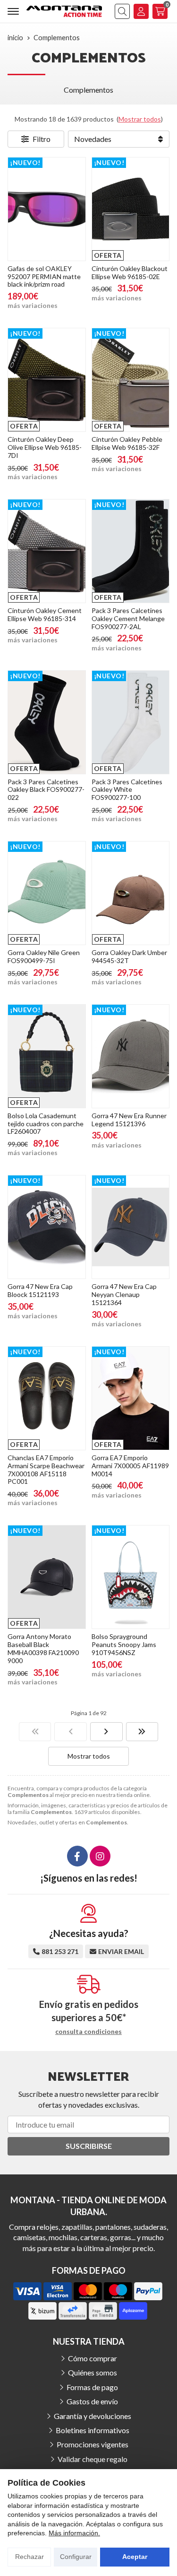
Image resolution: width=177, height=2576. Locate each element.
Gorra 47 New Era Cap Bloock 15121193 (40, 1290)
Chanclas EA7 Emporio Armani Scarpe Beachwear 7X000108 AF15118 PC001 (46, 1469)
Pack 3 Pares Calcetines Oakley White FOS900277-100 (127, 790)
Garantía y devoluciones (93, 2416)
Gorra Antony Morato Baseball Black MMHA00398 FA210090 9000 (43, 1648)
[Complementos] (35, 1732)
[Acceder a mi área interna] (141, 11)
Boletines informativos (93, 2430)
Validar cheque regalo (93, 2459)
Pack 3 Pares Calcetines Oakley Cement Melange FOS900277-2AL (128, 618)
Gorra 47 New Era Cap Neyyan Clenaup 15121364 (124, 1294)
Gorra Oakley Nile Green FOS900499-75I (44, 956)
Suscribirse (89, 2146)
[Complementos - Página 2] (106, 1732)
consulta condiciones (88, 2032)
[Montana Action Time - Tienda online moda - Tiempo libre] (64, 11)
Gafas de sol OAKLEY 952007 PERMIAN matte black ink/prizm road (44, 276)
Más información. (74, 2533)
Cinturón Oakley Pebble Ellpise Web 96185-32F (127, 443)
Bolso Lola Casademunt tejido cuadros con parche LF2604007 (46, 1124)
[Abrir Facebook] (77, 1856)
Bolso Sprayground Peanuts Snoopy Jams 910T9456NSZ (124, 1644)
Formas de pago (92, 2387)
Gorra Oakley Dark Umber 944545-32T (129, 956)
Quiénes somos (93, 2372)
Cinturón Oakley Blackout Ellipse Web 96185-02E (130, 272)
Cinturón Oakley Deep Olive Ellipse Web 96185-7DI (45, 447)
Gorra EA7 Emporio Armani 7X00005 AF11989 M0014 (130, 1466)
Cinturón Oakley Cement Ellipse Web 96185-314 (45, 614)
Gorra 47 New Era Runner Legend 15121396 (129, 1120)
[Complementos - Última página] (142, 1732)
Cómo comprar (93, 2358)
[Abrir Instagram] (100, 1856)
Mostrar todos (140, 119)
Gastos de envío (92, 2401)
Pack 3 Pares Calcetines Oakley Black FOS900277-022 (46, 790)
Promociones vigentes (93, 2444)
